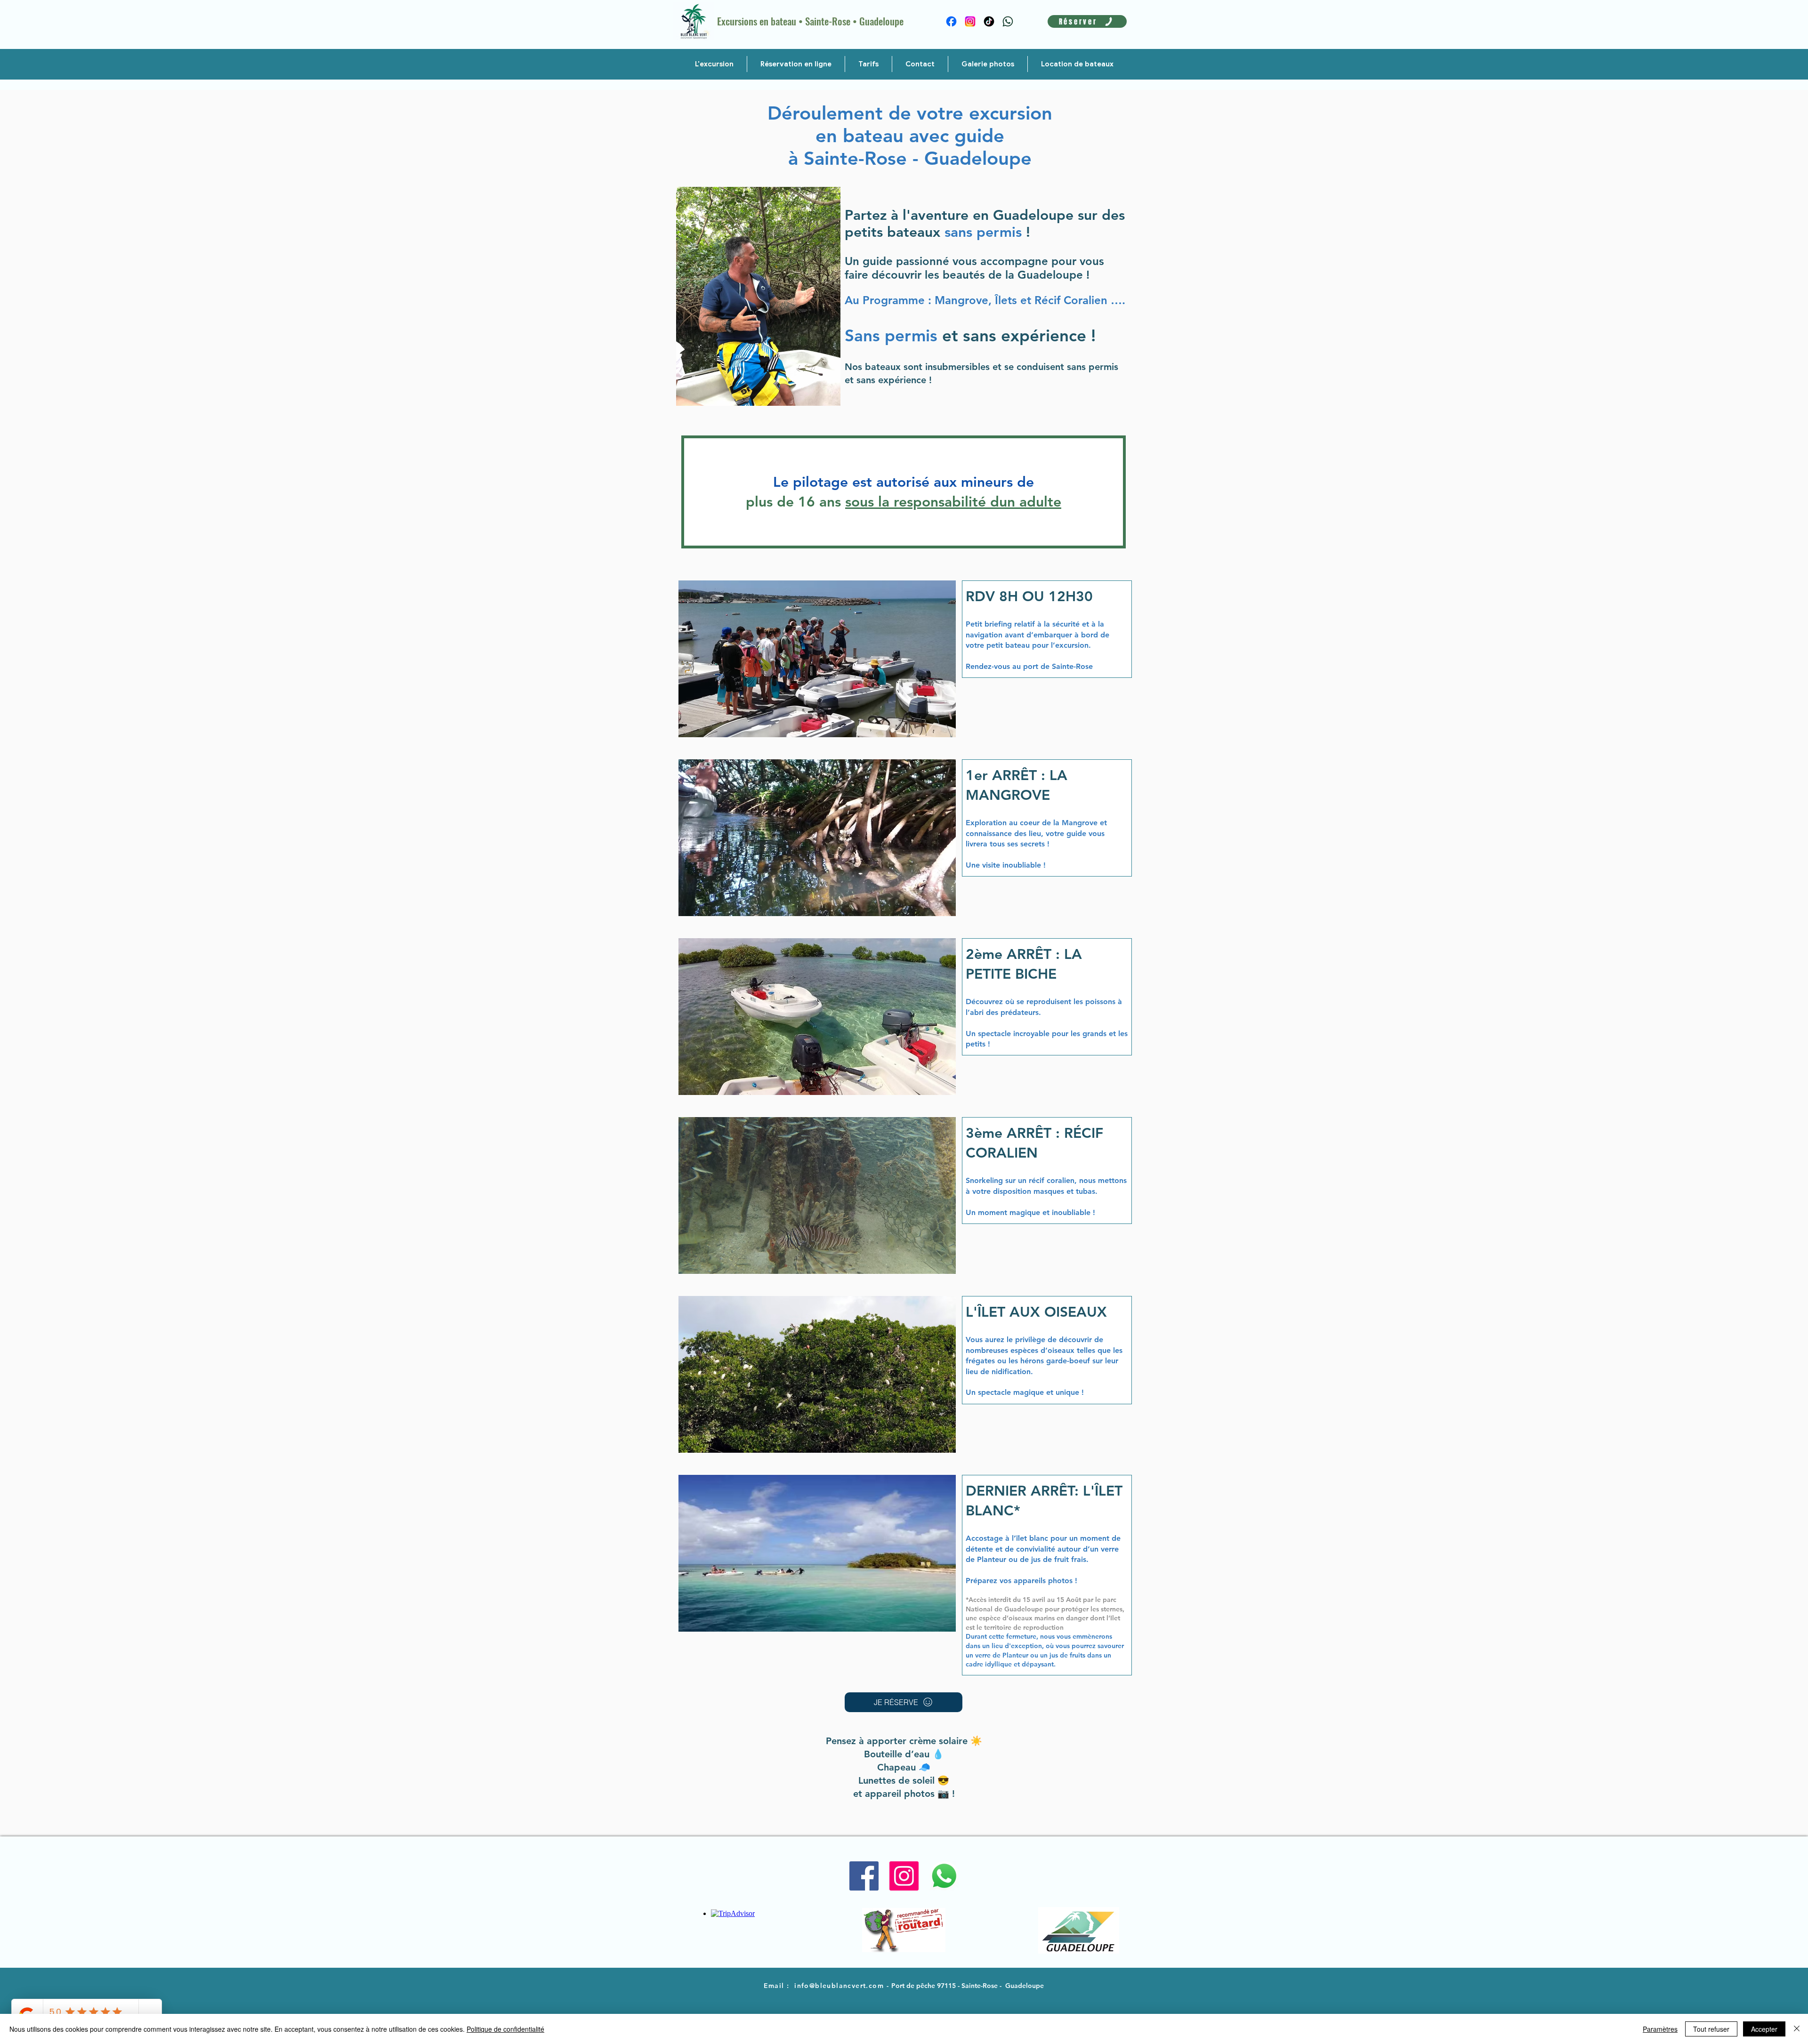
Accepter (1764, 2029)
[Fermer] (1797, 2029)
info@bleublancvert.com (839, 1986)
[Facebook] (951, 21)
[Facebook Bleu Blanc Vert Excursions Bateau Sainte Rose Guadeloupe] (864, 1876)
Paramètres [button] (1660, 2029)
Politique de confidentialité (505, 2029)
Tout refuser (1711, 2029)
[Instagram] (970, 21)
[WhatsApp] (1008, 21)
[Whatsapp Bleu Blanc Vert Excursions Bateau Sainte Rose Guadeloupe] (944, 1876)
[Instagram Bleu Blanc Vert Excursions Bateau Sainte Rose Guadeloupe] (904, 1876)
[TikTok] (989, 21)
